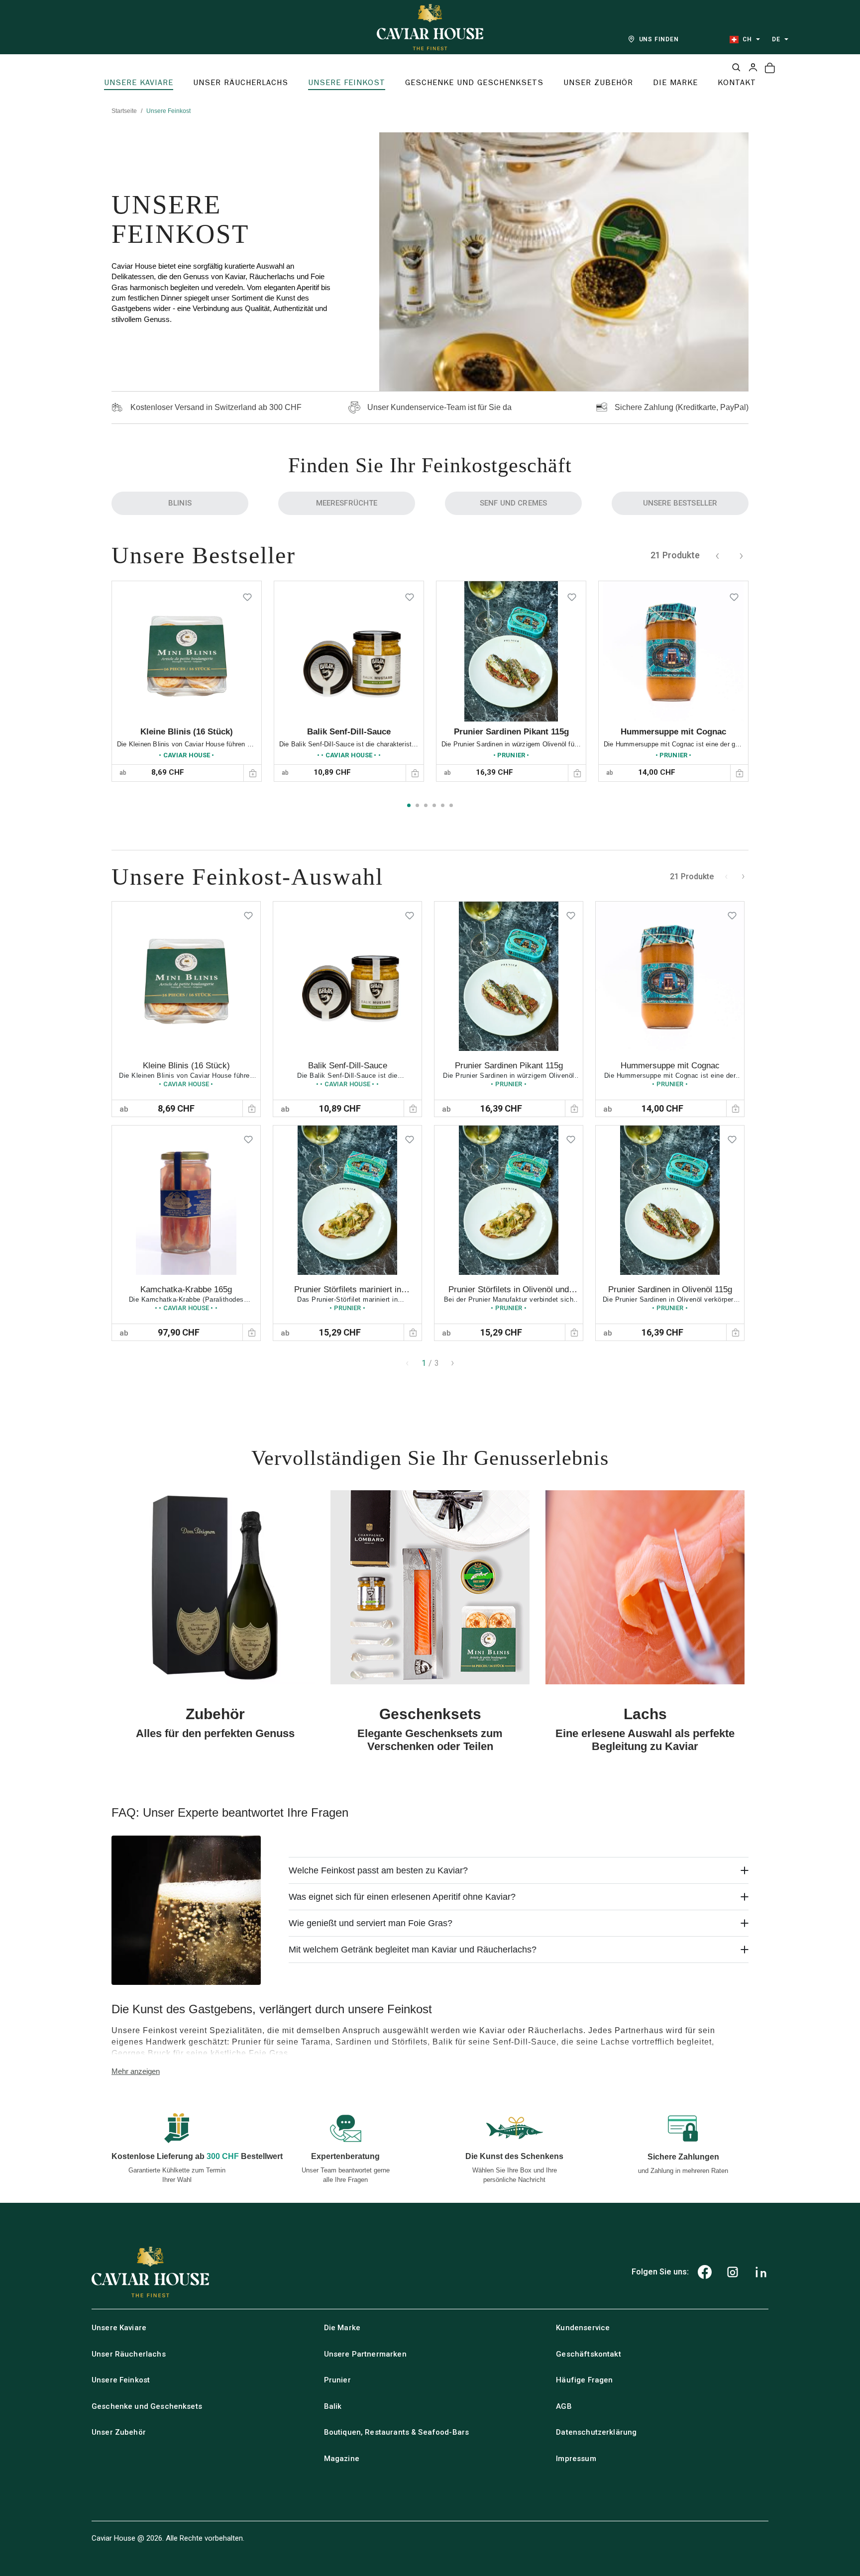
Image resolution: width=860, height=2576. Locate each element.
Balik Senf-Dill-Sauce (349, 732)
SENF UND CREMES (513, 503)
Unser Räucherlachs (129, 2354)
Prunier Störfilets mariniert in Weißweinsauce (348, 1294)
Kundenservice (583, 2328)
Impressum (576, 2459)
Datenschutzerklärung (596, 2432)
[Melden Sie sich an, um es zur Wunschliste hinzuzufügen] (247, 595)
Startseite (124, 111)
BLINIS (180, 503)
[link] (187, 681)
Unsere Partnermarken (365, 2354)
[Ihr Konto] (753, 67)
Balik (333, 2406)
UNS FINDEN (659, 39)
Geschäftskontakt (588, 2354)
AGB (564, 2406)
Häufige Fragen (584, 2380)
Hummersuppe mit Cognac (673, 732)
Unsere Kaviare (119, 2328)
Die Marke (342, 2328)
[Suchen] (736, 67)
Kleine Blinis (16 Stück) (187, 732)
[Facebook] (705, 2272)
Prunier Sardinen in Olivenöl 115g (670, 1289)
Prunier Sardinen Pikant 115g (511, 732)
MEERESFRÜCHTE (347, 503)
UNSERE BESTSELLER (680, 503)
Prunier (337, 2380)
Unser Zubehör (119, 2432)
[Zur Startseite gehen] (430, 27)
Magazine (342, 2459)
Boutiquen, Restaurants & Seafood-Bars (397, 2432)
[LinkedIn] (761, 2272)
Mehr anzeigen (136, 2071)
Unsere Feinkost (121, 2380)
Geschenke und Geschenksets (147, 2406)
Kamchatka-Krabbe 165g (186, 1289)
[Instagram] (733, 2272)
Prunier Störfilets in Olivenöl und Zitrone (509, 1294)
